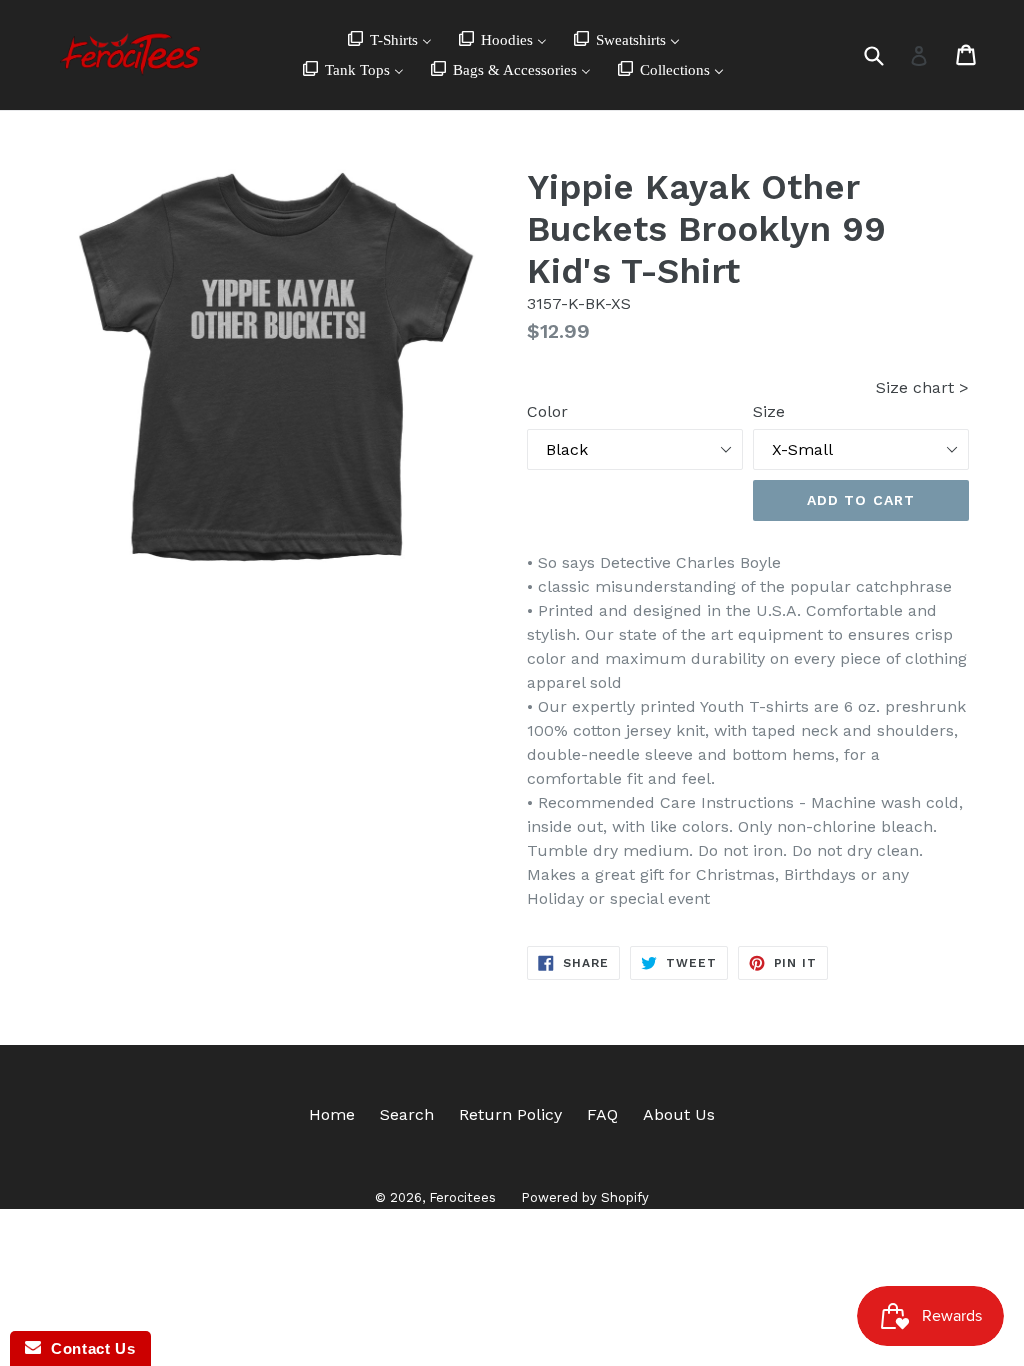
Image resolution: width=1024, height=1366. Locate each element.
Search (407, 1114)
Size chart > (922, 387)
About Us (679, 1114)
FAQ (602, 1114)
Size (769, 411)
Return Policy (510, 1114)
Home (332, 1114)
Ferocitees (462, 1197)
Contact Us (88, 1348)
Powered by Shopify (585, 1197)
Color (547, 411)
